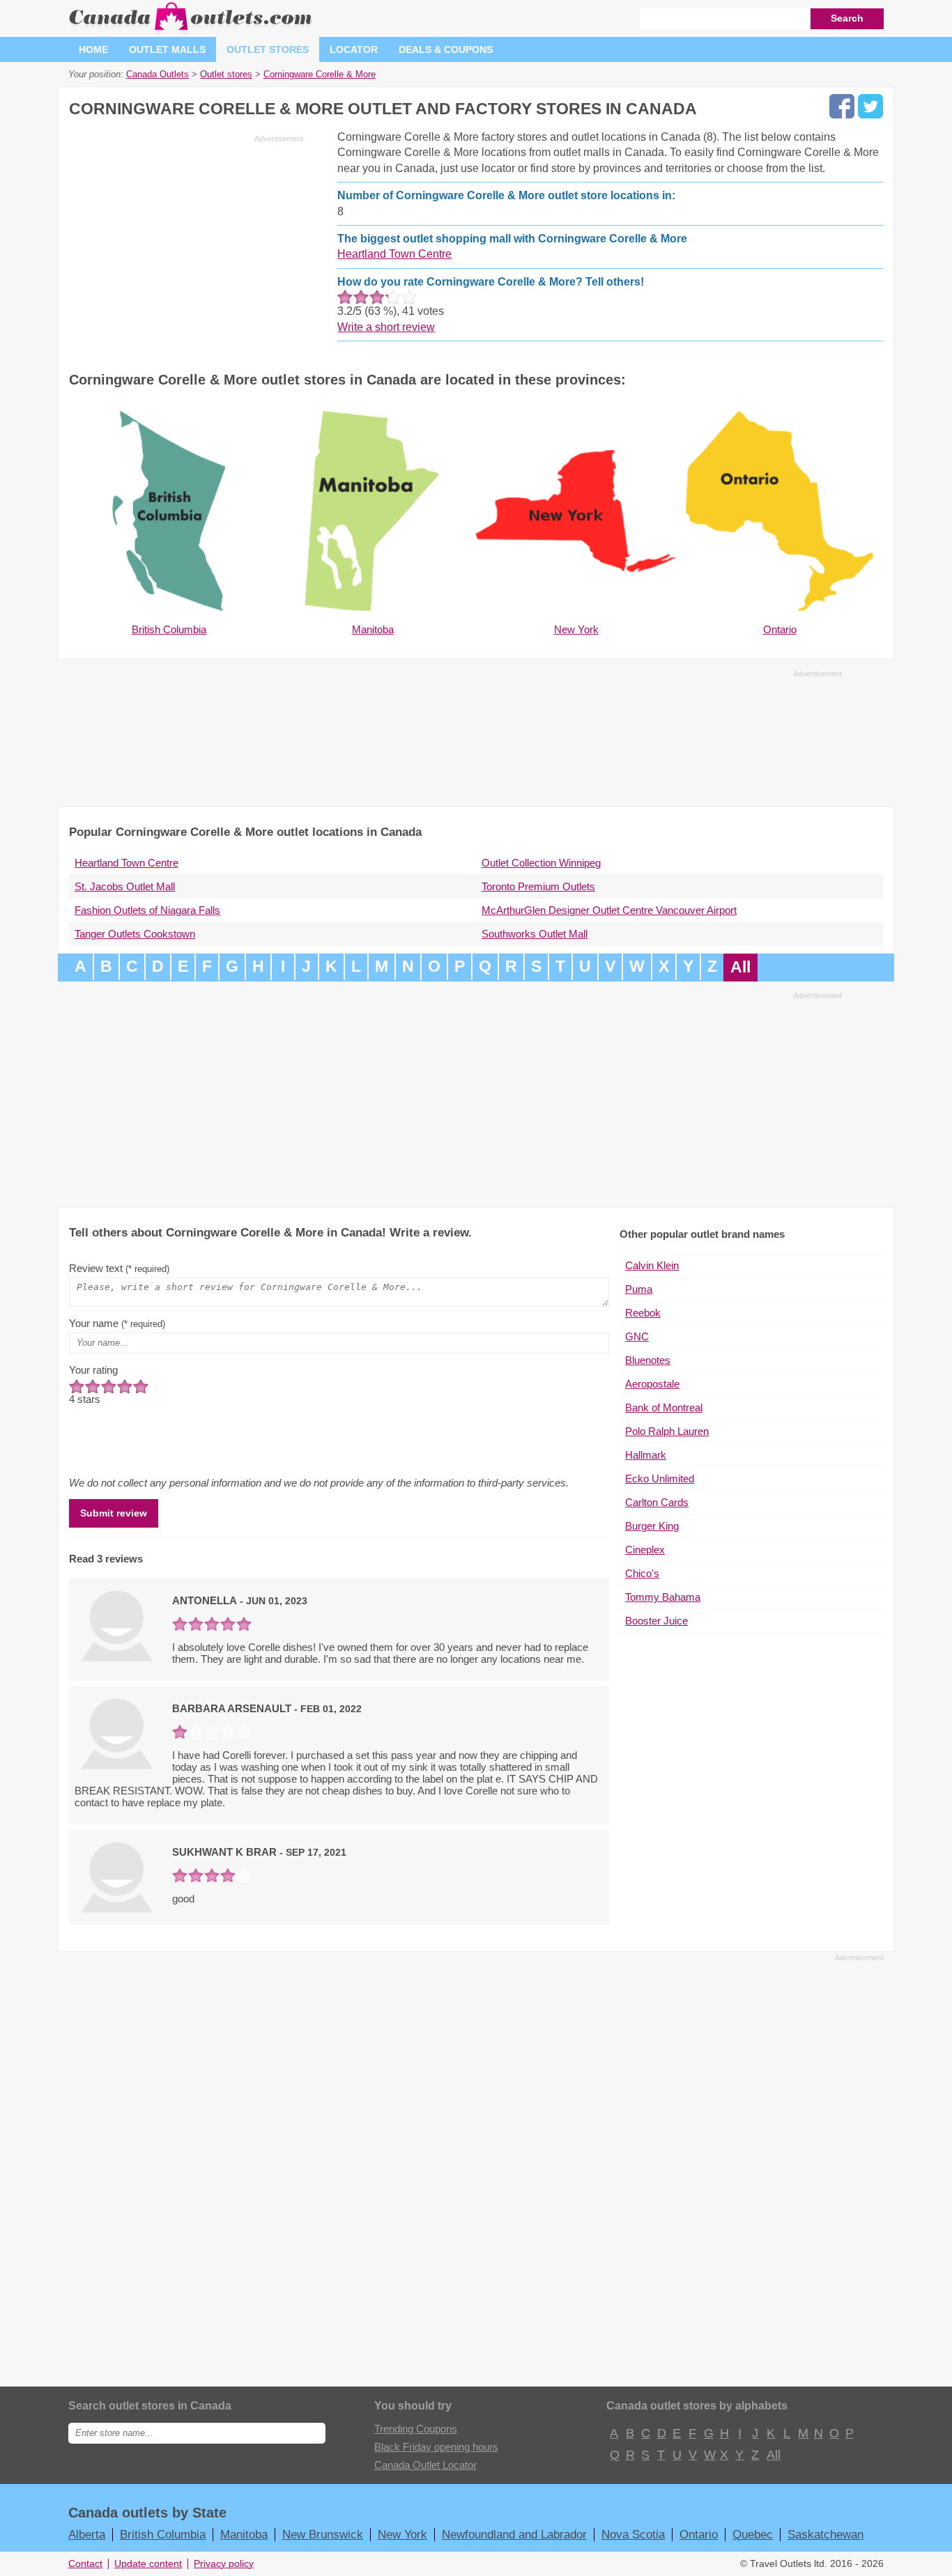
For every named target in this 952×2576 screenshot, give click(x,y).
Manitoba (244, 2534)
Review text (119, 1268)
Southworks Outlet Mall (535, 934)
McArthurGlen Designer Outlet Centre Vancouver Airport (609, 910)
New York (402, 2534)
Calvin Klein (652, 1265)
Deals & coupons (446, 49)
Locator (354, 49)
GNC (637, 1336)
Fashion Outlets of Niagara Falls (147, 910)
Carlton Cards (657, 1502)
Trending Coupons (416, 2429)
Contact (85, 2564)
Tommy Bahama (663, 1597)
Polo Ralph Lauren (667, 1431)
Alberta (87, 2534)
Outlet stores (268, 49)
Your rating (93, 1370)
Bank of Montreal (664, 1407)
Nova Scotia (633, 2534)
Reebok (643, 1313)
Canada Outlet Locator (425, 2465)
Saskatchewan (826, 2534)
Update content (148, 2564)
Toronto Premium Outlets (538, 886)
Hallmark (646, 1455)
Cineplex (645, 1550)
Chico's (642, 1573)
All (740, 967)
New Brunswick (323, 2534)
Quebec (753, 2534)
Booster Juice (657, 1621)
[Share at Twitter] (870, 106)
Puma (639, 1289)
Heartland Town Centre (394, 254)
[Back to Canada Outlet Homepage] (191, 31)
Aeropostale (652, 1384)
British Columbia (163, 2534)
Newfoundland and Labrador (514, 2534)
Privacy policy (224, 2564)
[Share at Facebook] (842, 106)
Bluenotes (648, 1360)
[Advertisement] (186, 245)
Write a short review (386, 327)
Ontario (699, 2534)
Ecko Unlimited (660, 1479)
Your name (117, 1323)
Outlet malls (167, 49)
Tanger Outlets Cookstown (135, 934)
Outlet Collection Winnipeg (541, 863)
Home (93, 49)
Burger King (652, 1526)
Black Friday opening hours (436, 2447)
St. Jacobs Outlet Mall (125, 886)
